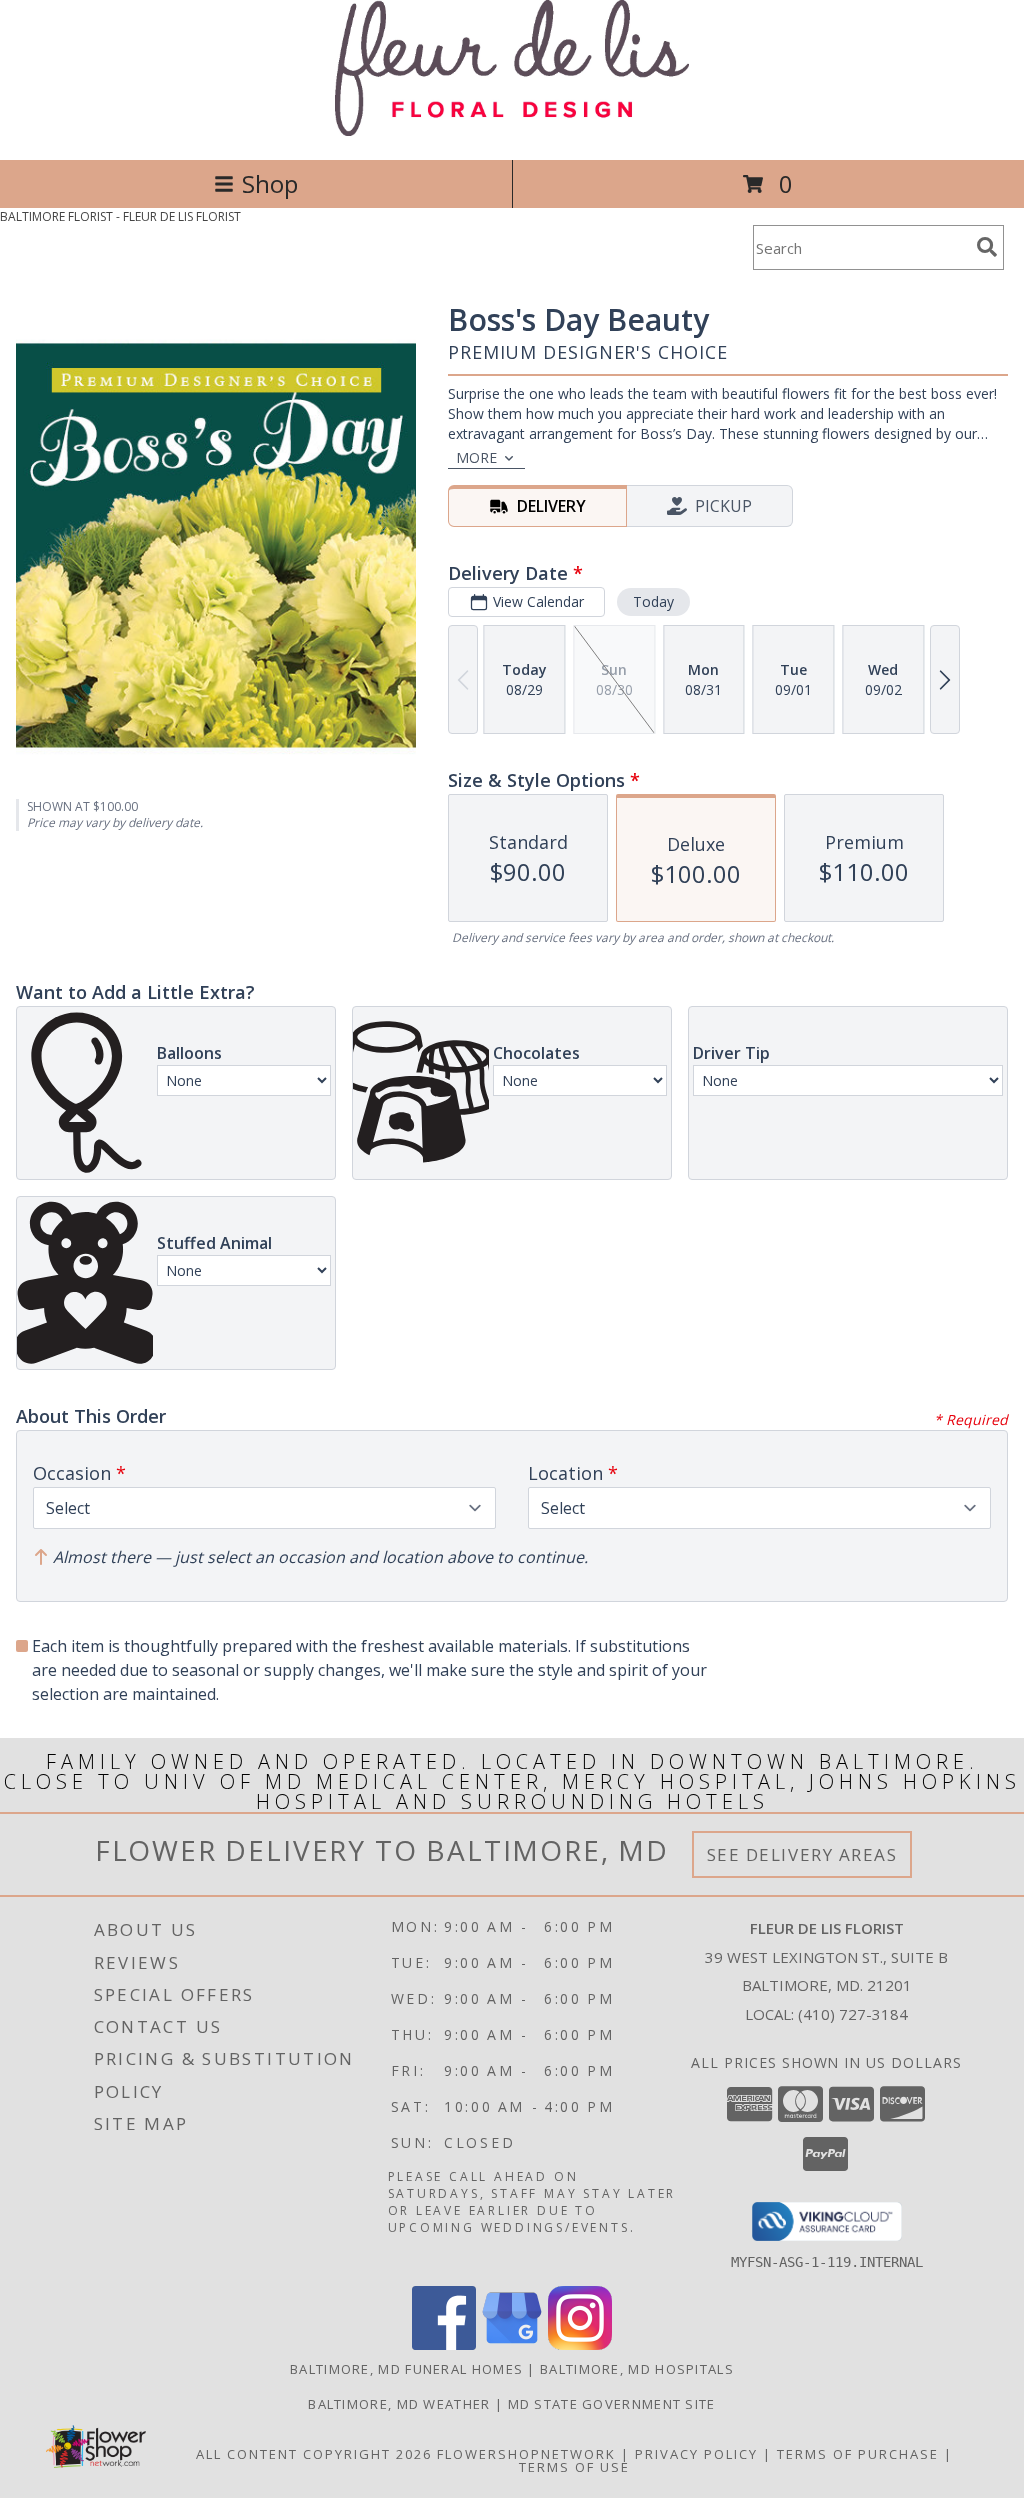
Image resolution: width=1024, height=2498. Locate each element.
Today (653, 601)
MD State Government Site (612, 2404)
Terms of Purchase (858, 2454)
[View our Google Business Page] (512, 2344)
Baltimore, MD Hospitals (637, 2369)
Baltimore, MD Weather (399, 2404)
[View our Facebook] (444, 2344)
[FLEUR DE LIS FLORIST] (512, 130)
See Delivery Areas (802, 1854)
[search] (987, 247)
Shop (270, 183)
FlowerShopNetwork (526, 2454)
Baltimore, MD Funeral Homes (406, 2369)
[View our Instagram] (580, 2344)
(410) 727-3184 (853, 2014)
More (476, 457)
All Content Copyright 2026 (314, 2454)
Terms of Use (574, 2467)
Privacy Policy (696, 2454)
